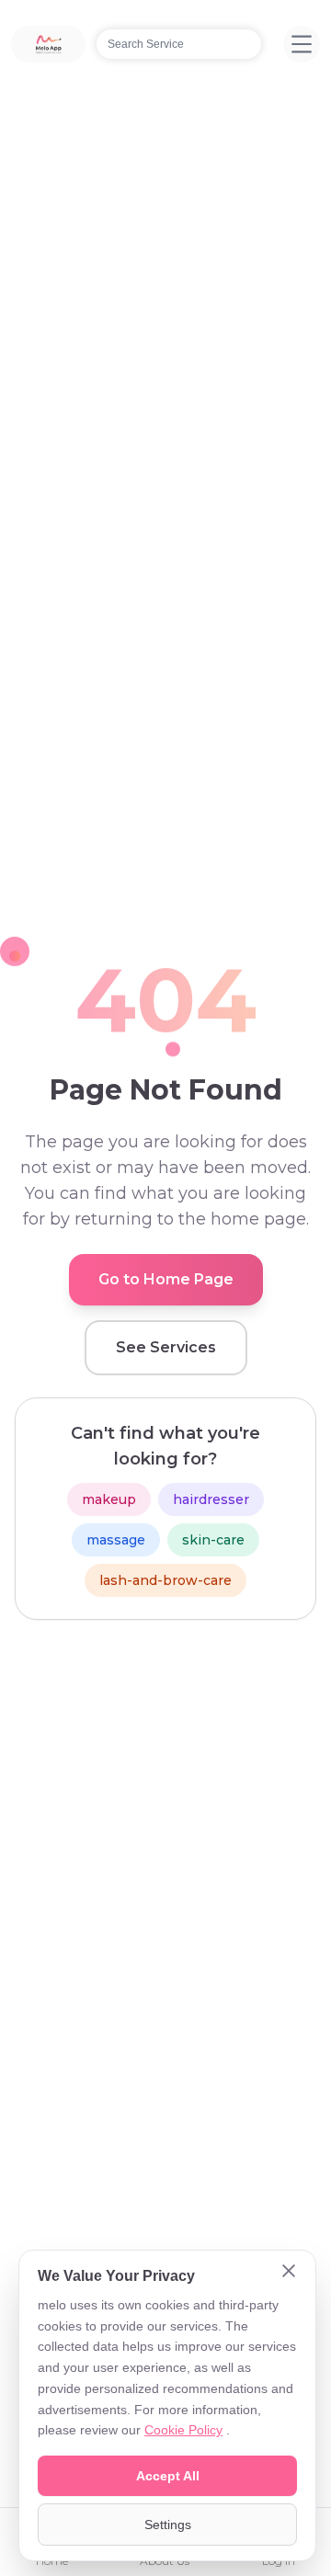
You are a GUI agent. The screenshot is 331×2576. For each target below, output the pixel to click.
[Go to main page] (48, 44)
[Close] (289, 2273)
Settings (168, 2525)
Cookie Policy (183, 2430)
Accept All (168, 2476)
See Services (166, 1347)
